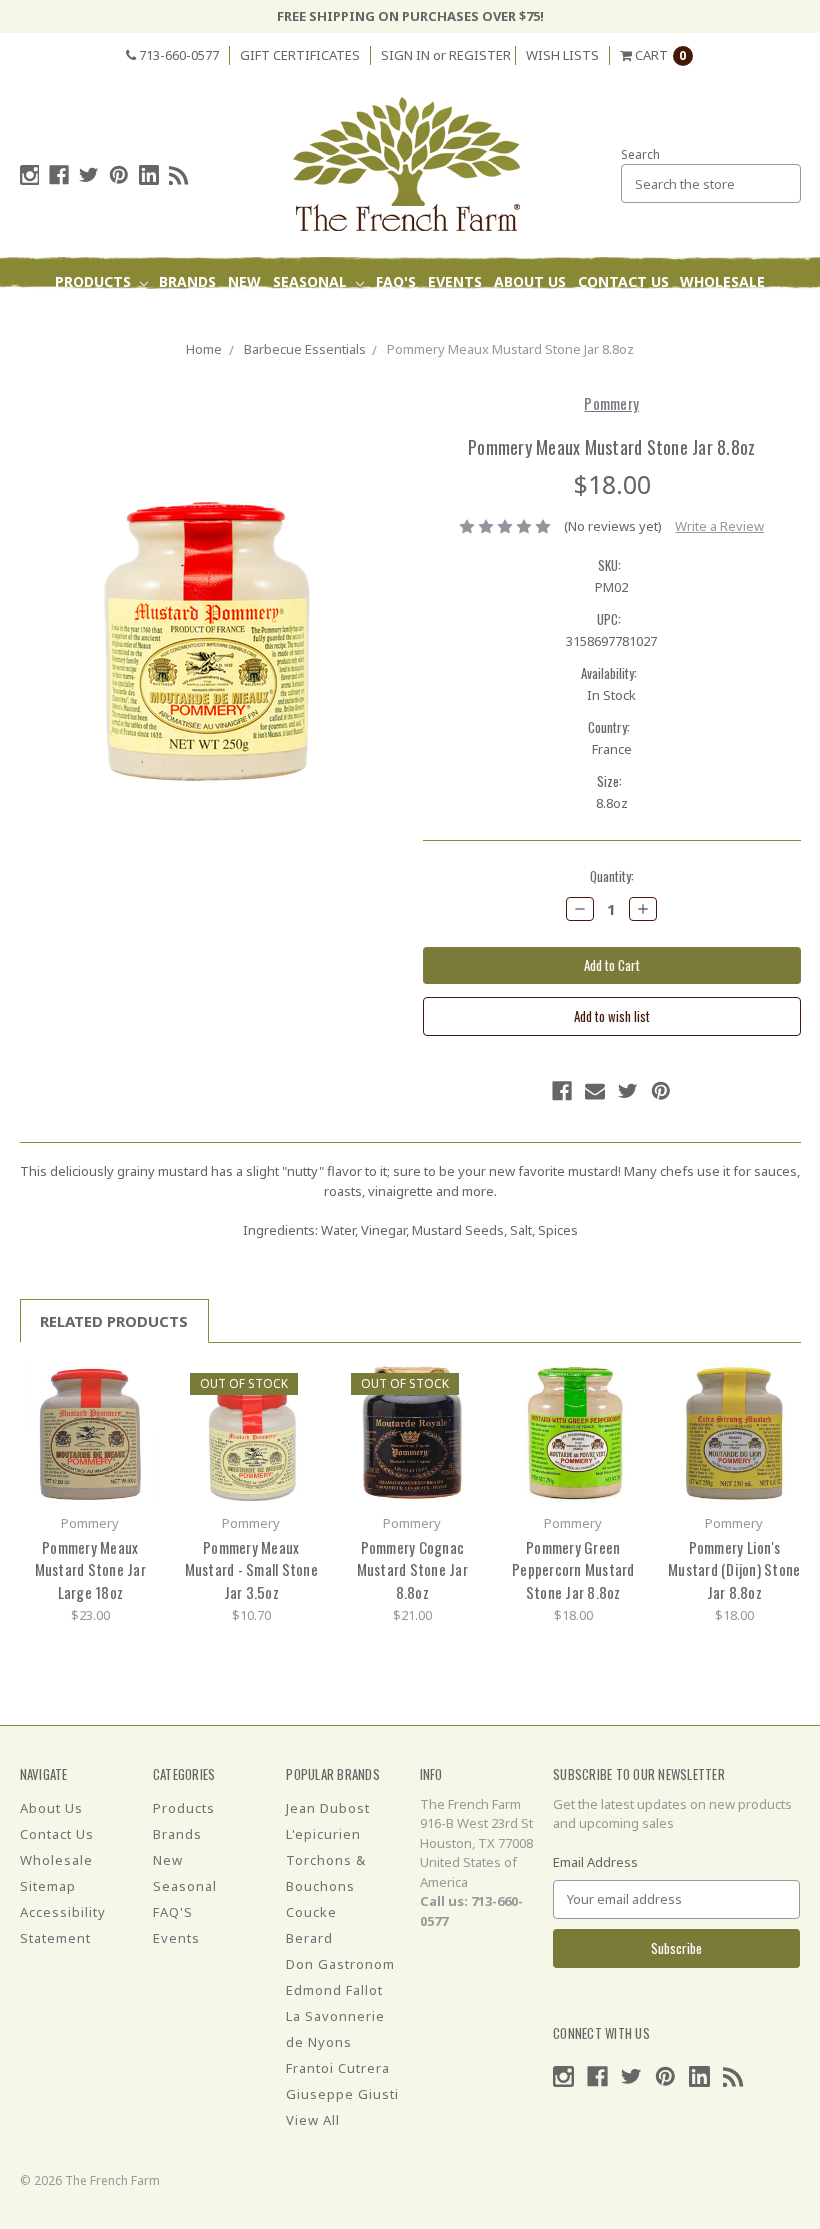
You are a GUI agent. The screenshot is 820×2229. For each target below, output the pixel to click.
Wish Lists (562, 55)
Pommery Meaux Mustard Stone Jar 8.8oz (510, 349)
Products (95, 281)
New (244, 281)
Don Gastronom (340, 1964)
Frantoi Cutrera (338, 2068)
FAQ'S (396, 281)
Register (480, 55)
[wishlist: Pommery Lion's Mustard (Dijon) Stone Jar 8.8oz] (782, 1415)
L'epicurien (323, 1834)
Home (204, 349)
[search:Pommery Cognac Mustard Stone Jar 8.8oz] (460, 1385)
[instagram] (30, 175)
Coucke (311, 1912)
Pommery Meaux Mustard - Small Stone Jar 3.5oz (251, 1569)
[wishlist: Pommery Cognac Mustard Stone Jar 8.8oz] (460, 1415)
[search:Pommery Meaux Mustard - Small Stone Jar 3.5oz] (299, 1385)
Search (640, 154)
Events (455, 281)
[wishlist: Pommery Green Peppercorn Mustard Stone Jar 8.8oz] (621, 1415)
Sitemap (48, 1886)
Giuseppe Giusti (342, 2094)
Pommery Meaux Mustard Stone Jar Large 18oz (90, 1569)
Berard (309, 1938)
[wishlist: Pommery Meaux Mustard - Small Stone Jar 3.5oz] (299, 1415)
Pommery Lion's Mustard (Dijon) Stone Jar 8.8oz (734, 1569)
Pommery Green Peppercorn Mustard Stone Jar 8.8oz (573, 1569)
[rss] (179, 175)
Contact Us (623, 281)
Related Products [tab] (114, 1321)
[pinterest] (119, 175)
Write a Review (719, 526)
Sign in (405, 55)
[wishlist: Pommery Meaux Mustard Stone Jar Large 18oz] (138, 1415)
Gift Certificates (300, 55)
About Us (530, 281)
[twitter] (89, 175)
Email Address (595, 1862)
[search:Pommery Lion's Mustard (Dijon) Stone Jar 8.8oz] (782, 1385)
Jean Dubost (328, 1808)
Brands (187, 281)
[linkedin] (149, 175)
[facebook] (59, 175)
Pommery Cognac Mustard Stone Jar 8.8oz (412, 1569)
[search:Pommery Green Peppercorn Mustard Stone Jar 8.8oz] (621, 1385)
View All (313, 2120)
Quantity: (612, 876)
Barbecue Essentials (305, 349)
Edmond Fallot (334, 1990)
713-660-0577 (177, 55)
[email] (595, 1091)
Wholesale (722, 281)
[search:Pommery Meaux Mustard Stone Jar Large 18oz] (138, 1385)
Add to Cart (90, 1433)
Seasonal (312, 281)
